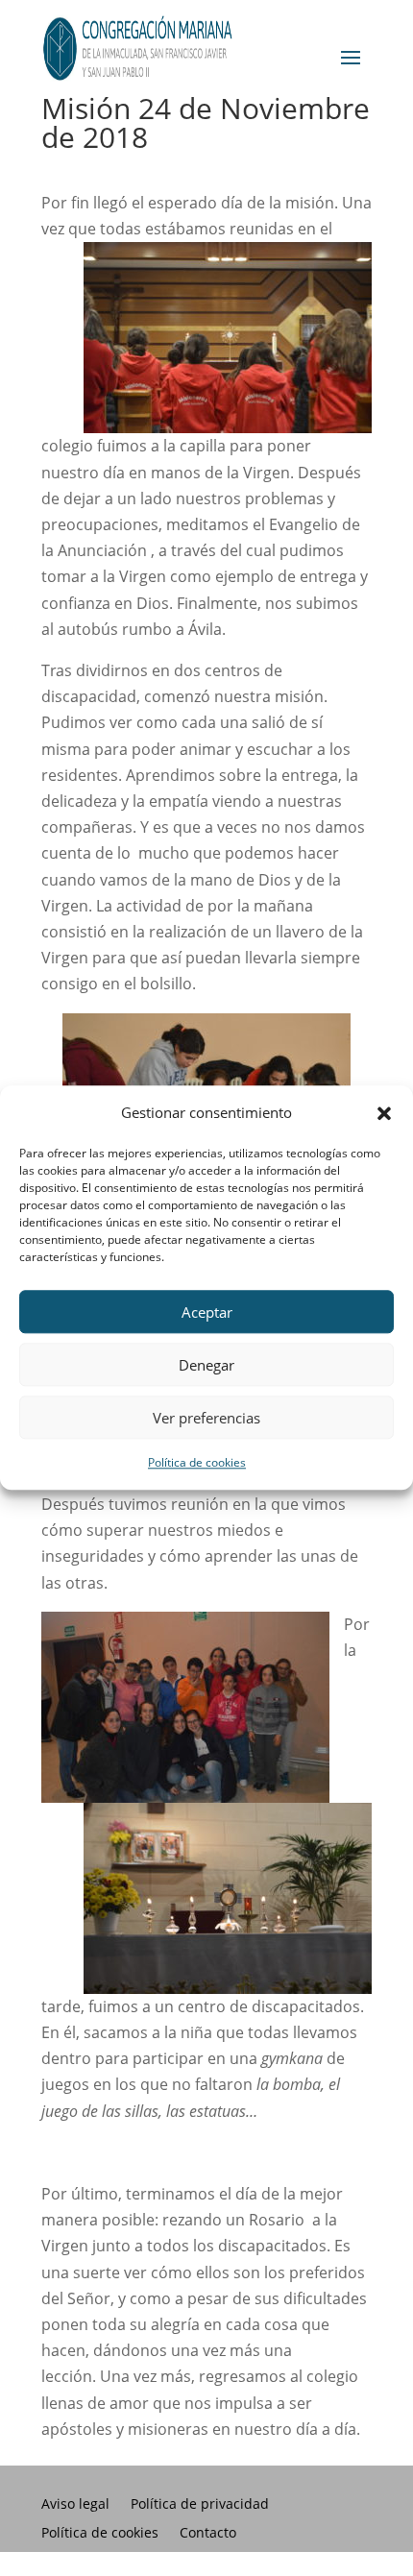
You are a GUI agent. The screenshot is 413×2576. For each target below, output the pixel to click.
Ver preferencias (206, 1418)
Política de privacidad (200, 2505)
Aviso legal (75, 2505)
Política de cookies (197, 1463)
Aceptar (207, 1312)
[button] (384, 1113)
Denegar (206, 1365)
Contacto (208, 2534)
